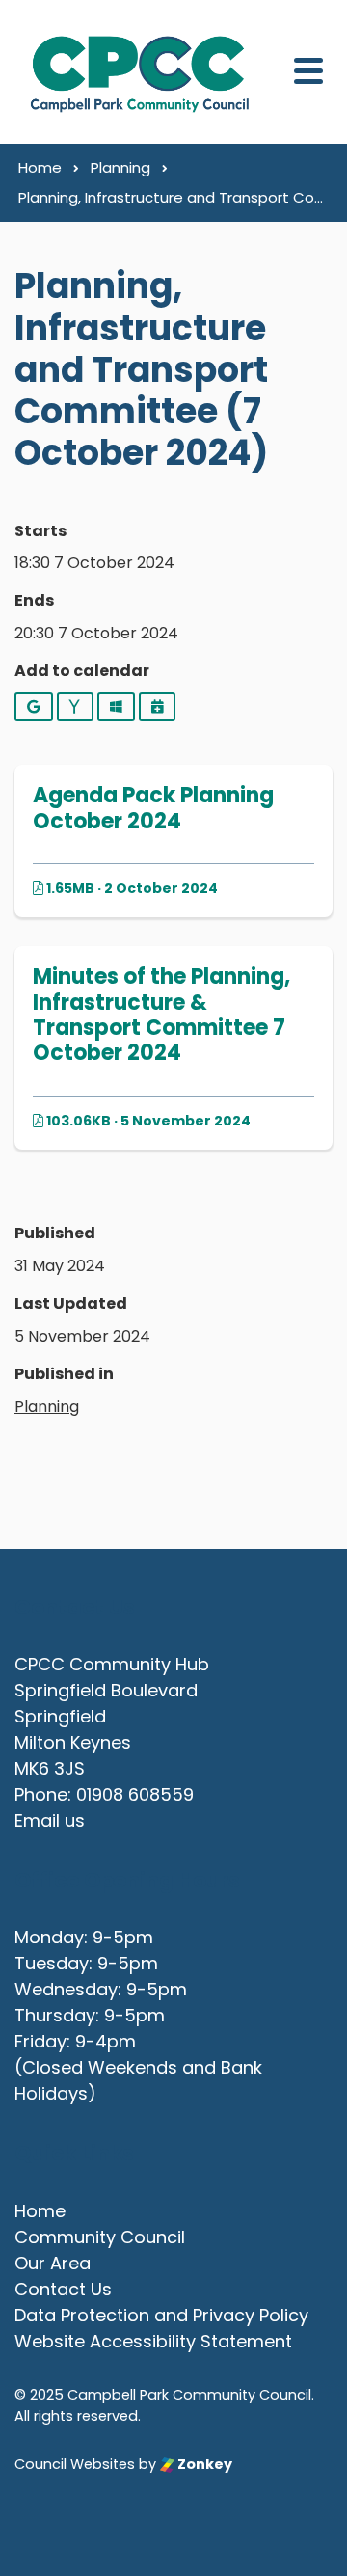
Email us (50, 1820)
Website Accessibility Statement (153, 2341)
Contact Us (63, 2289)
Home (40, 2211)
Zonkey (203, 2464)
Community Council (100, 2237)
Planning (47, 1407)
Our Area (53, 2263)
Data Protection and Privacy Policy (161, 2315)
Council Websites (75, 2464)
